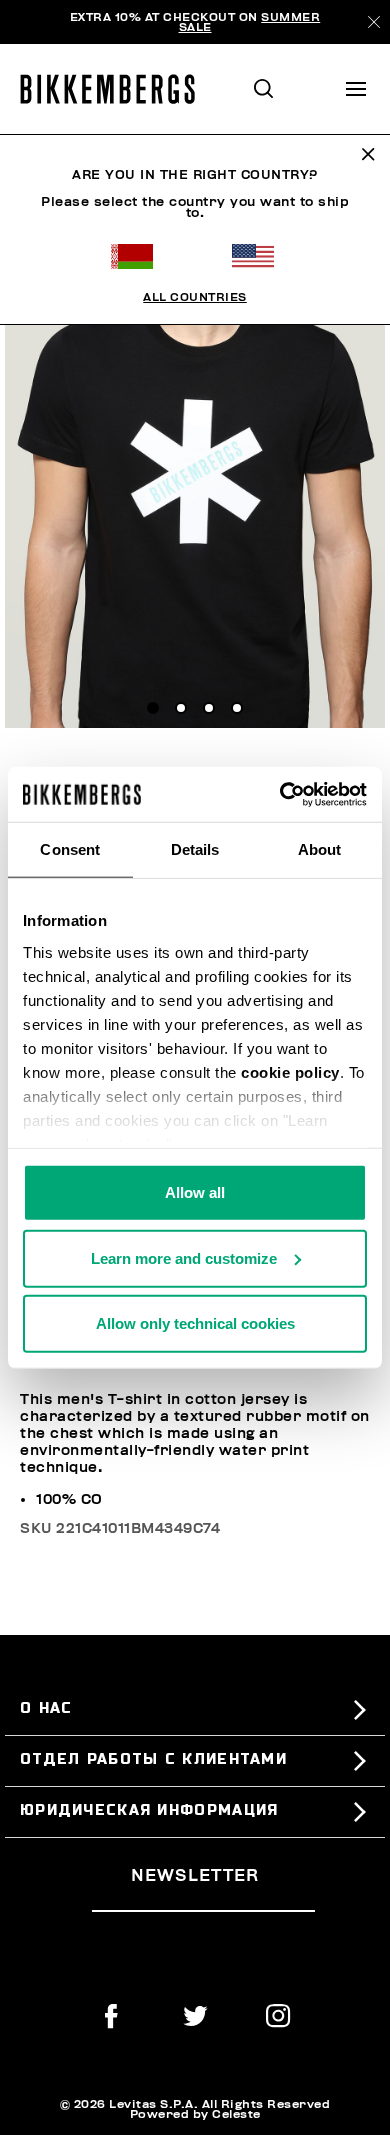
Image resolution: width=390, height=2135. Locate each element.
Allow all (195, 1192)
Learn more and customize (184, 1257)
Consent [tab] (70, 849)
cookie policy (290, 1071)
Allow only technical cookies (195, 1323)
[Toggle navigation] (356, 89)
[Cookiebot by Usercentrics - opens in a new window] (280, 794)
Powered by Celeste (195, 2114)
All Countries (195, 297)
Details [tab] (195, 849)
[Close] (374, 22)
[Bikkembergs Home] (116, 89)
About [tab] (320, 849)
